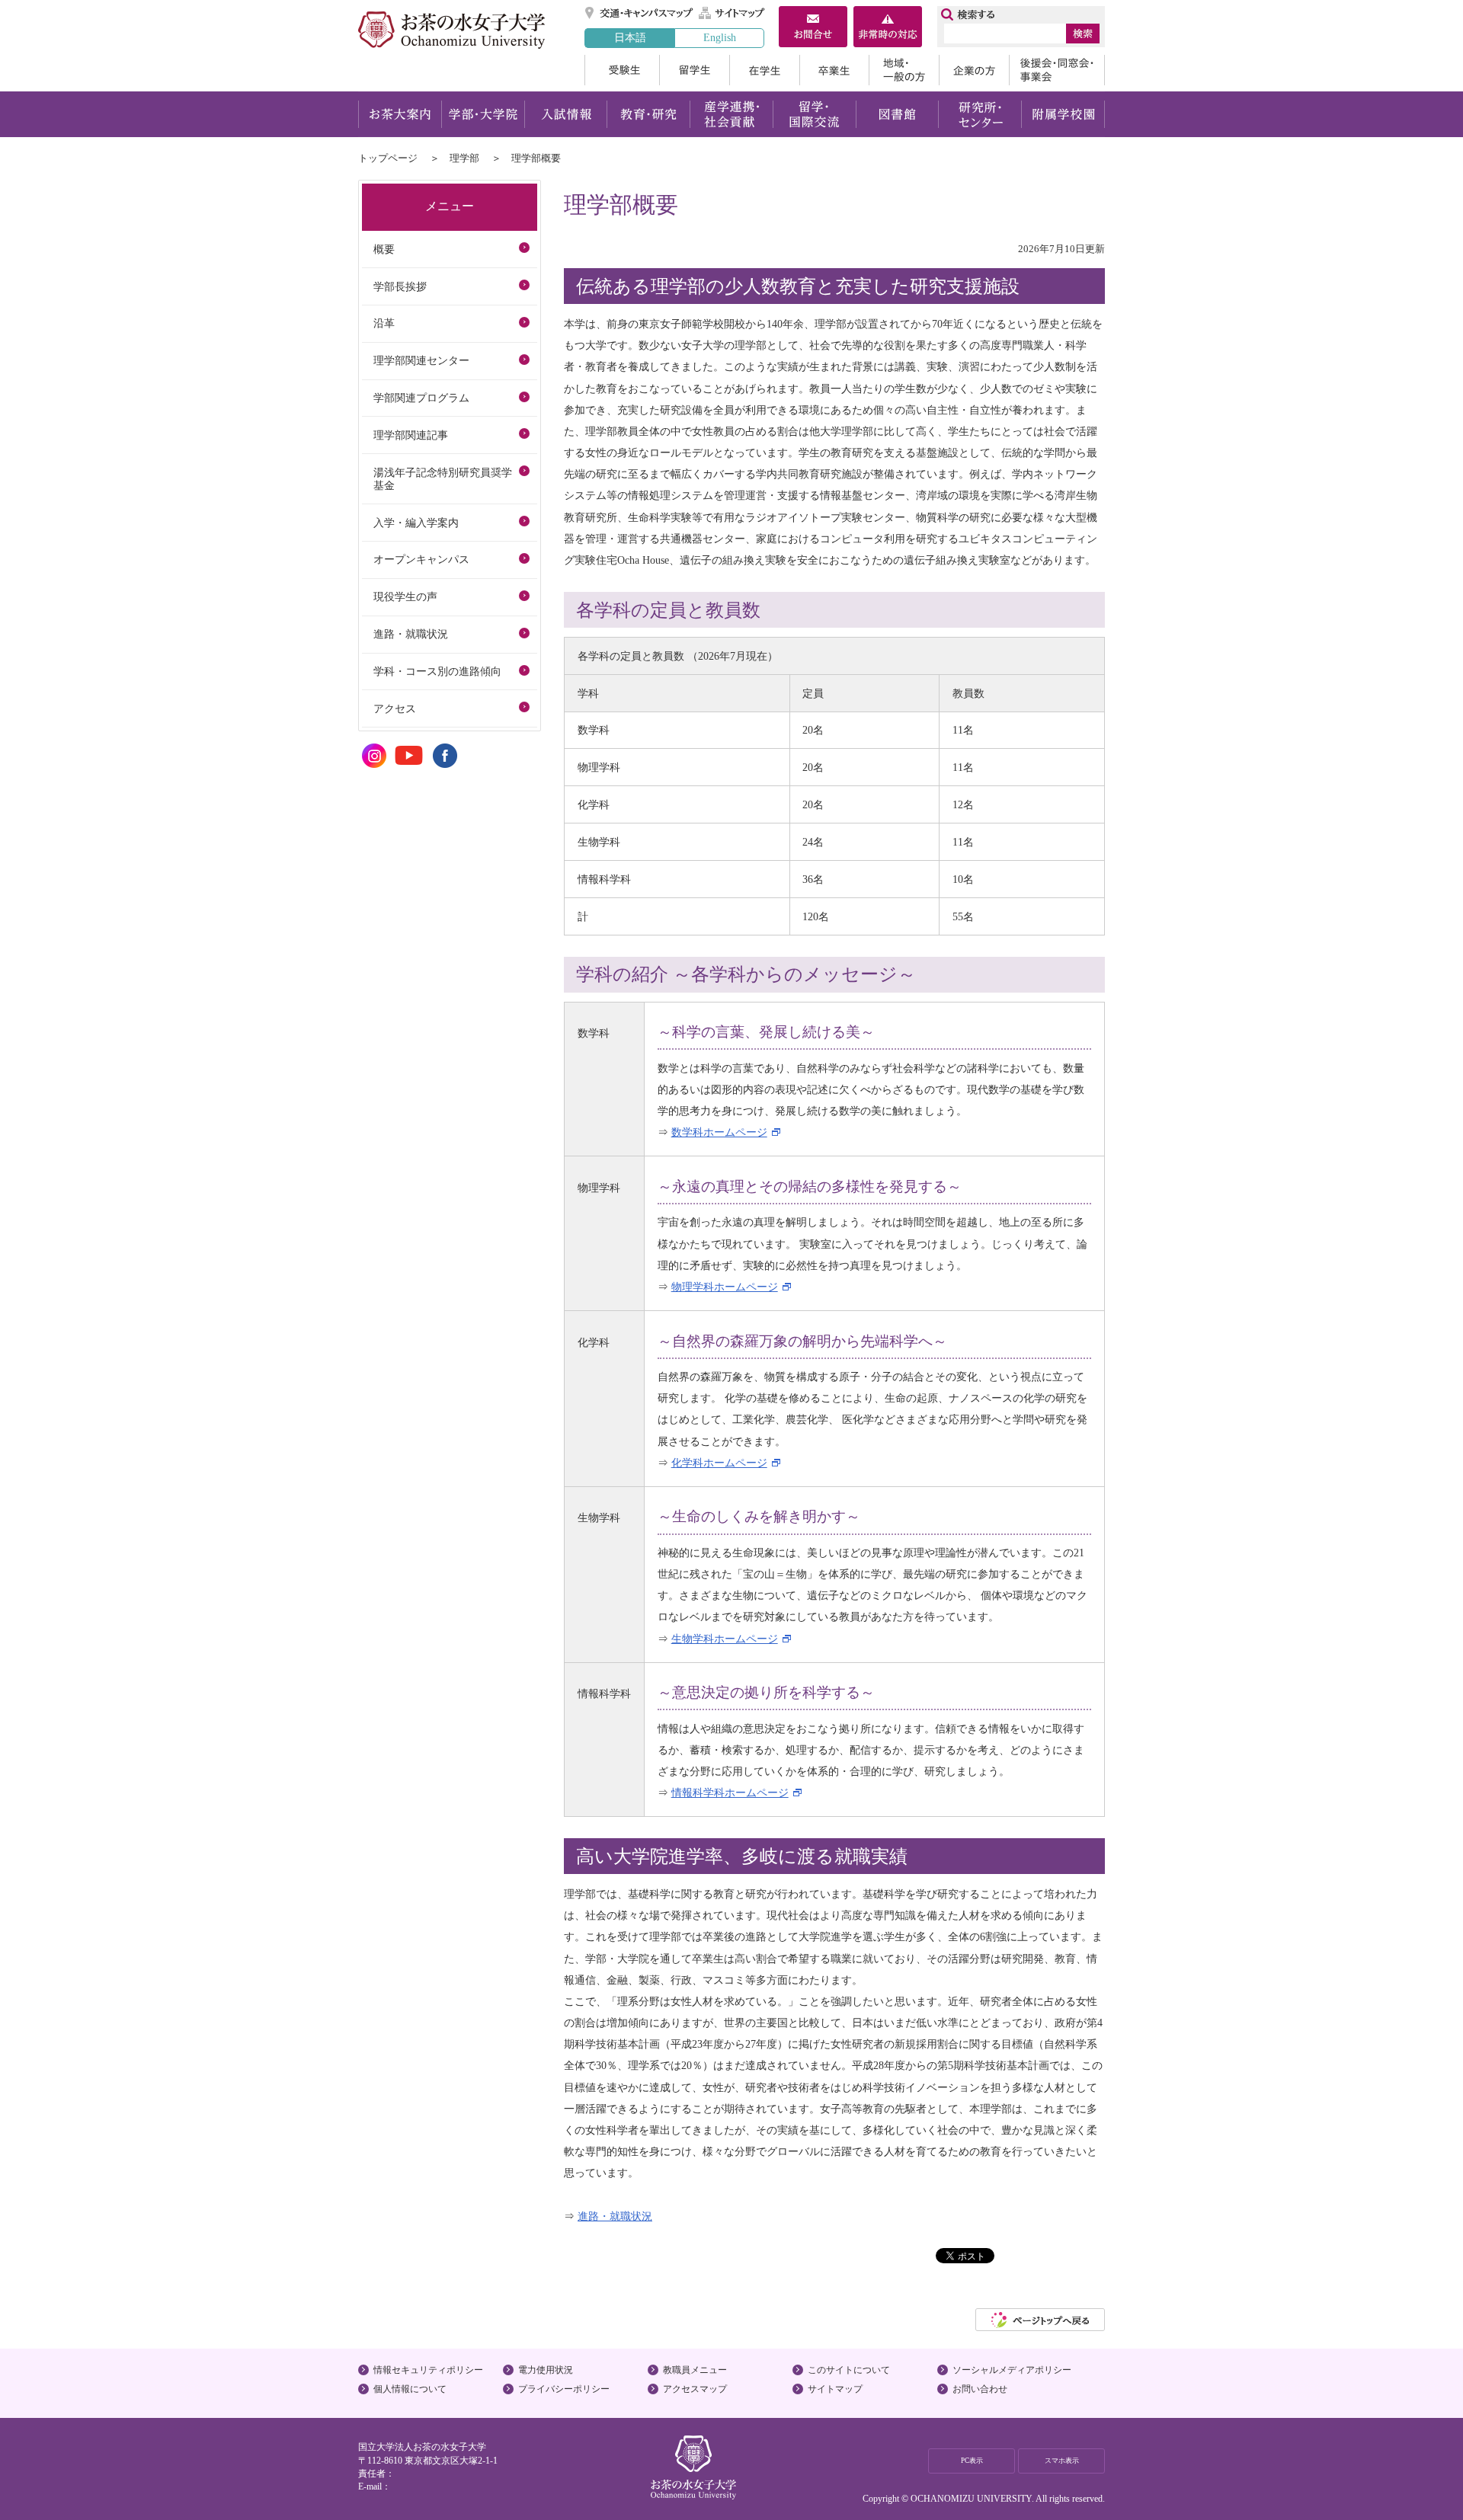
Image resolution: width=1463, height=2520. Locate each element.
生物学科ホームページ (725, 1639)
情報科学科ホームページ (730, 1792)
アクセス (395, 708)
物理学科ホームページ (725, 1287)
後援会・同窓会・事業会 (1057, 70)
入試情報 (565, 114)
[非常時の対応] (888, 28)
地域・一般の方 (904, 70)
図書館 (897, 114)
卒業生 (834, 70)
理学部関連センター (421, 360)
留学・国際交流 (814, 114)
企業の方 (974, 70)
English (720, 37)
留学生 (694, 70)
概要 (384, 249)
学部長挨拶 (400, 286)
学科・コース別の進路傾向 (437, 671)
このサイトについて (849, 2370)
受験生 (622, 70)
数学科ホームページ (719, 1132)
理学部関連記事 (411, 435)
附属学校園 (1063, 114)
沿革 (384, 323)
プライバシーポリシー (564, 2389)
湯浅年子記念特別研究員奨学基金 (443, 479)
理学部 (464, 158)
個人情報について (410, 2389)
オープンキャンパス (421, 559)
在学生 (764, 70)
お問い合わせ (980, 2389)
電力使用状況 (546, 2370)
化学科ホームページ (719, 1463)
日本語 (630, 37)
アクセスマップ (695, 2389)
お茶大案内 (400, 114)
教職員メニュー (695, 2370)
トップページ (388, 158)
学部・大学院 (483, 114)
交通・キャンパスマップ (640, 13)
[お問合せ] (813, 28)
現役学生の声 (405, 596)
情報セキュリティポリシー (428, 2370)
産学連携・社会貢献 (731, 114)
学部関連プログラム (421, 398)
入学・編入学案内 (416, 523)
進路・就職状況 (615, 2216)
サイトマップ (732, 13)
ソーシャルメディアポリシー (1012, 2370)
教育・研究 (648, 114)
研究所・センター (980, 114)
